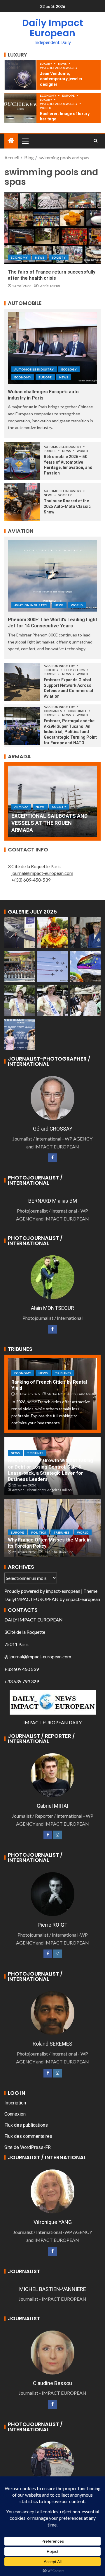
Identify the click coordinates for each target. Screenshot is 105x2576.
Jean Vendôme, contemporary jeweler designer (61, 79)
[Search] (96, 141)
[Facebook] (52, 1158)
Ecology (69, 369)
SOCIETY (59, 257)
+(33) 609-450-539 (31, 880)
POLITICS (39, 1532)
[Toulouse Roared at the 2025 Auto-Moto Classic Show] (22, 502)
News (63, 64)
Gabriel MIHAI (49, 286)
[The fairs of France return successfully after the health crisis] (52, 228)
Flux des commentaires (28, 2136)
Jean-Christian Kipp (58, 1552)
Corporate (78, 711)
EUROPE (69, 95)
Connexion (15, 2114)
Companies (53, 711)
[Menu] (25, 141)
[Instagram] (57, 1835)
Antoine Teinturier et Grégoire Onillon (42, 1490)
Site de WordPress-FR (28, 2147)
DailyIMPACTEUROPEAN (32, 1599)
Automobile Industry (34, 369)
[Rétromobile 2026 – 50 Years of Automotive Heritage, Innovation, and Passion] (22, 461)
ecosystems (75, 670)
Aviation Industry (31, 605)
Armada (21, 807)
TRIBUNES (63, 1373)
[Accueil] (11, 141)
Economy (48, 95)
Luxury (46, 64)
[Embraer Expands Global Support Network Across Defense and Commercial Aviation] (22, 682)
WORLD (46, 108)
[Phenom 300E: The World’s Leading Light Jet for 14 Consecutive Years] (52, 576)
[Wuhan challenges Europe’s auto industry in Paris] (52, 348)
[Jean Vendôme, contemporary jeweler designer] (20, 75)
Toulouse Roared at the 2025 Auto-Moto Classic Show (67, 506)
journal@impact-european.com (42, 873)
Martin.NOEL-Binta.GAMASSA (70, 1394)
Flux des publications (26, 2125)
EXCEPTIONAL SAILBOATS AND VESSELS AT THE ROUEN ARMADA (49, 823)
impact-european (63, 1591)
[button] (25, 141)
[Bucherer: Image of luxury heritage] (20, 108)
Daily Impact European (53, 28)
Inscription (15, 2103)
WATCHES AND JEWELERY (59, 68)
